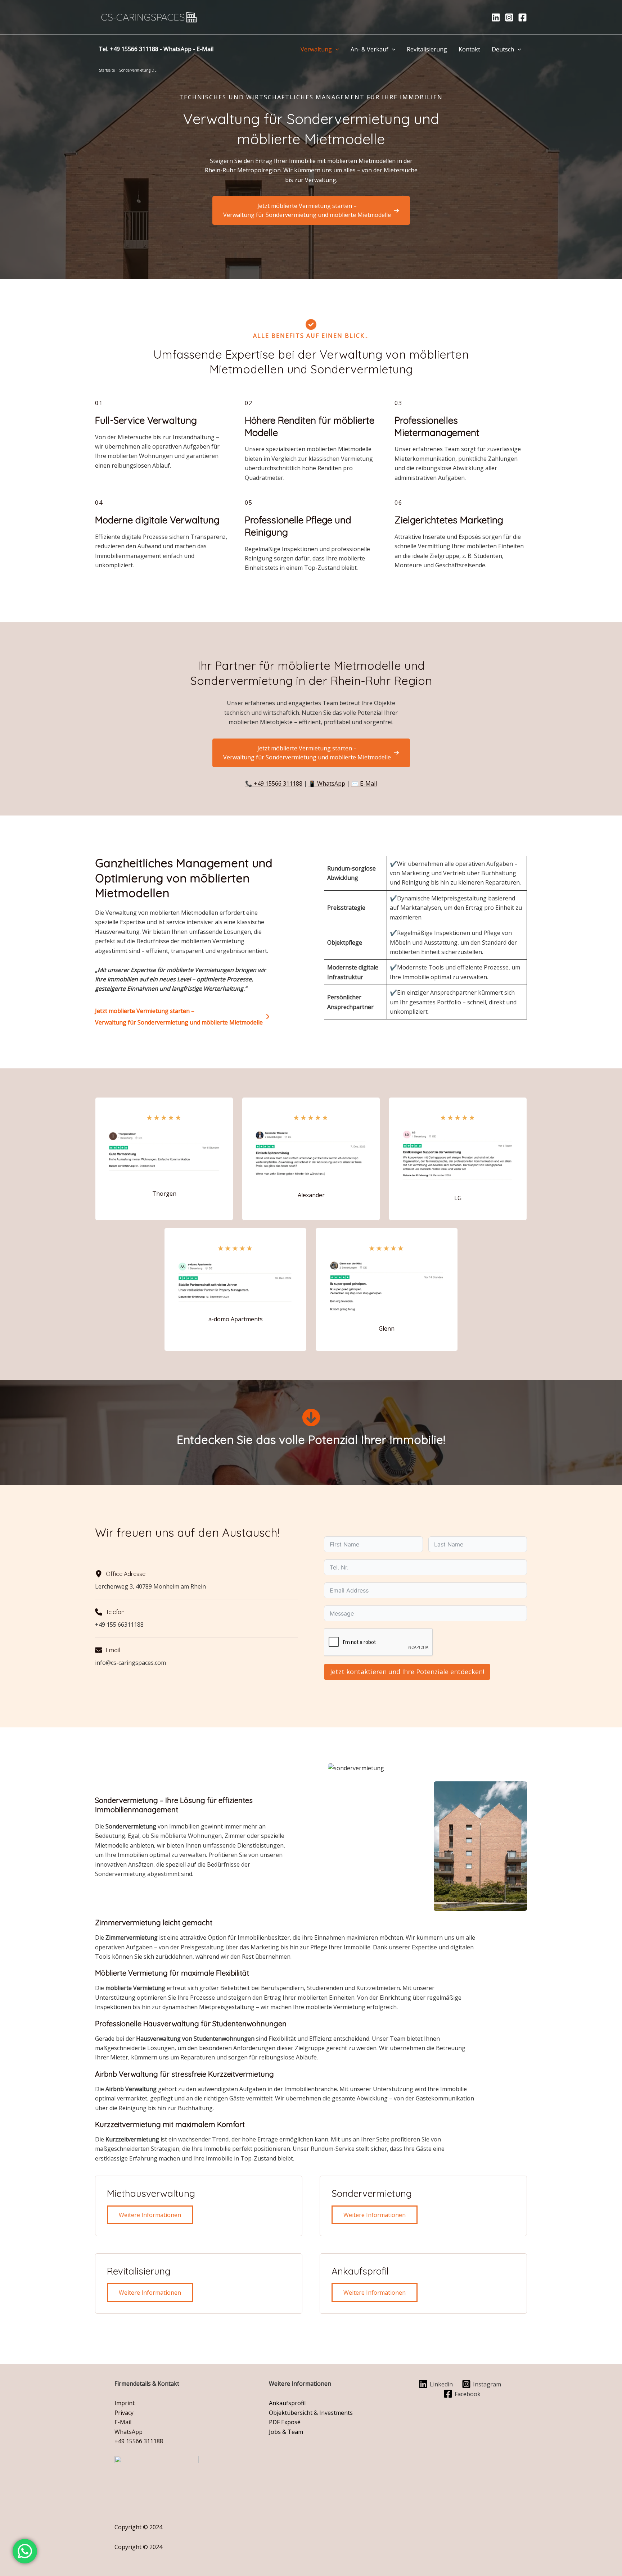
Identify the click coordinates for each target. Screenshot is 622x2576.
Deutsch (503, 49)
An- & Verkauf (369, 49)
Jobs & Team (286, 2432)
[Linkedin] (496, 17)
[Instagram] (509, 17)
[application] (335, 49)
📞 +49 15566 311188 (274, 783)
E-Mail (205, 49)
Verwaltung (316, 49)
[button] (311, 210)
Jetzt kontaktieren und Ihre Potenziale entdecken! (407, 1672)
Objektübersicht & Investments (311, 2413)
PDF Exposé (285, 2422)
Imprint (125, 2403)
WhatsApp (177, 49)
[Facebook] (522, 17)
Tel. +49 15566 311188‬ (129, 49)
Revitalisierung (427, 49)
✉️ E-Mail (364, 783)
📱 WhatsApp (327, 783)
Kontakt (469, 49)
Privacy (124, 2413)
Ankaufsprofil (287, 2403)
